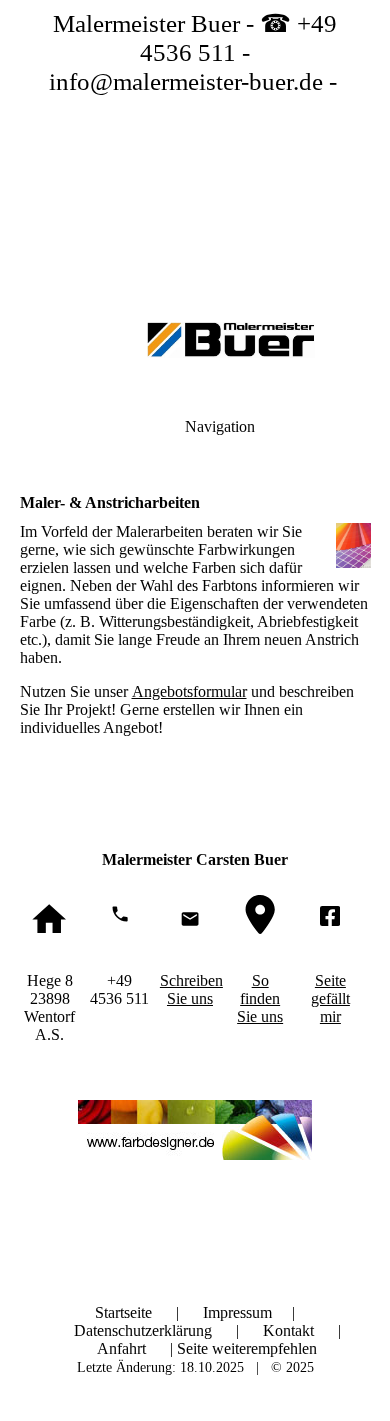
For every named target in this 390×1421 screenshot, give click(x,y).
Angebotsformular (189, 691)
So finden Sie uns (260, 998)
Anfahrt (121, 1348)
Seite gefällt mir (330, 998)
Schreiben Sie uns (191, 989)
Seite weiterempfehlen (247, 1348)
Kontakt (288, 1330)
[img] (195, 140)
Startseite (125, 1312)
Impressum (239, 1312)
